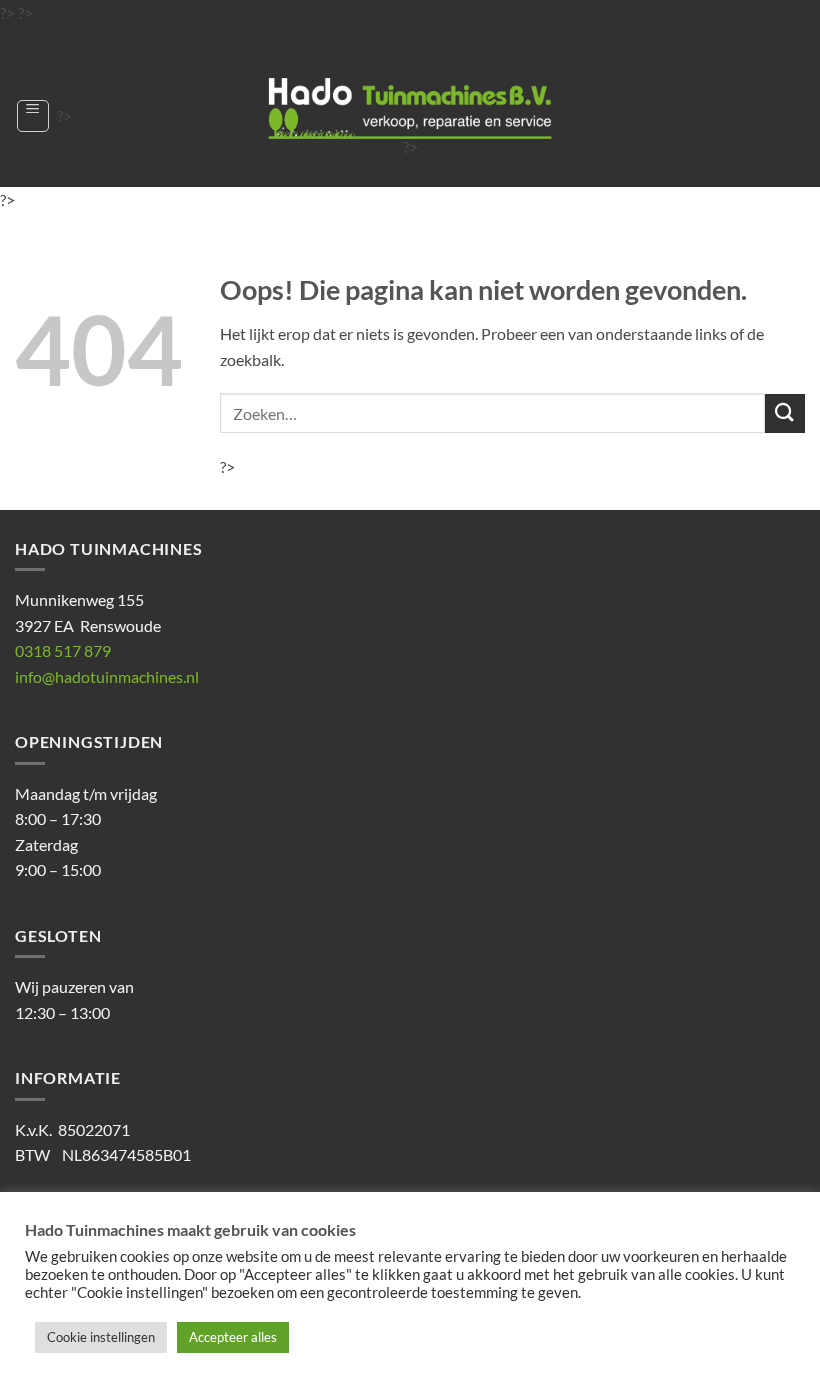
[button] (33, 116)
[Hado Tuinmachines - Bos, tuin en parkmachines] (410, 108)
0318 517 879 (63, 650)
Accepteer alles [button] (233, 1337)
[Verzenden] (785, 413)
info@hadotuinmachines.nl (107, 676)
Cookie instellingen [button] (101, 1337)
